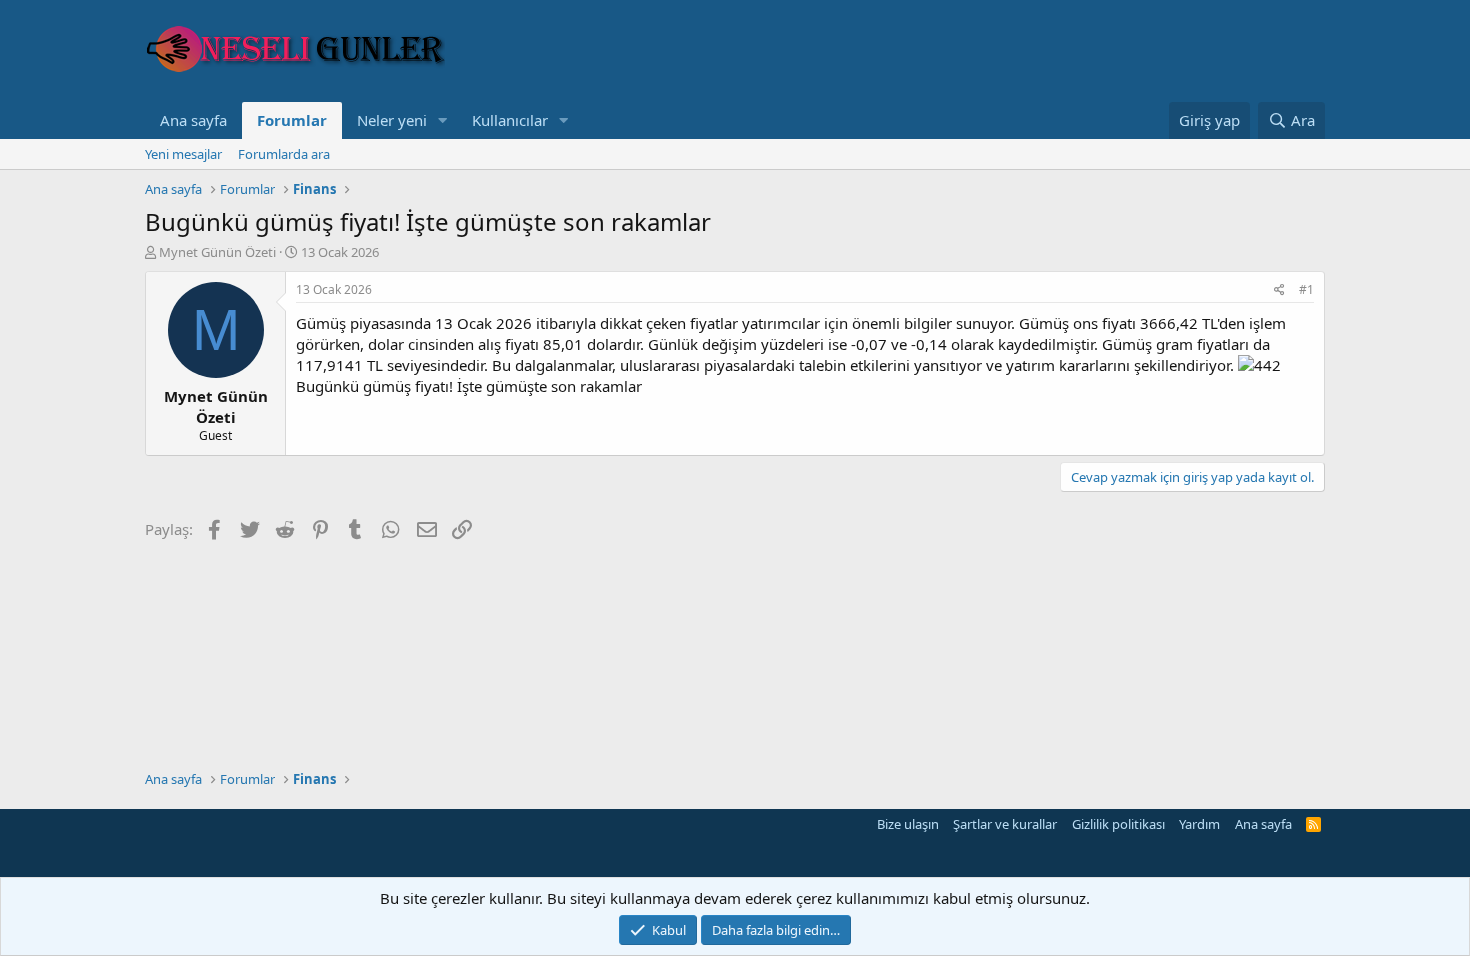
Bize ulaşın (908, 824)
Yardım (1199, 824)
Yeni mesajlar (183, 154)
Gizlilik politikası (1118, 824)
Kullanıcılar (510, 120)
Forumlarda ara (284, 154)
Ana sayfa (193, 120)
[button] (443, 120)
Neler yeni (392, 120)
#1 (1306, 289)
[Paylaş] (1279, 290)
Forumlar (292, 120)
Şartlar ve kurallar (1005, 824)
